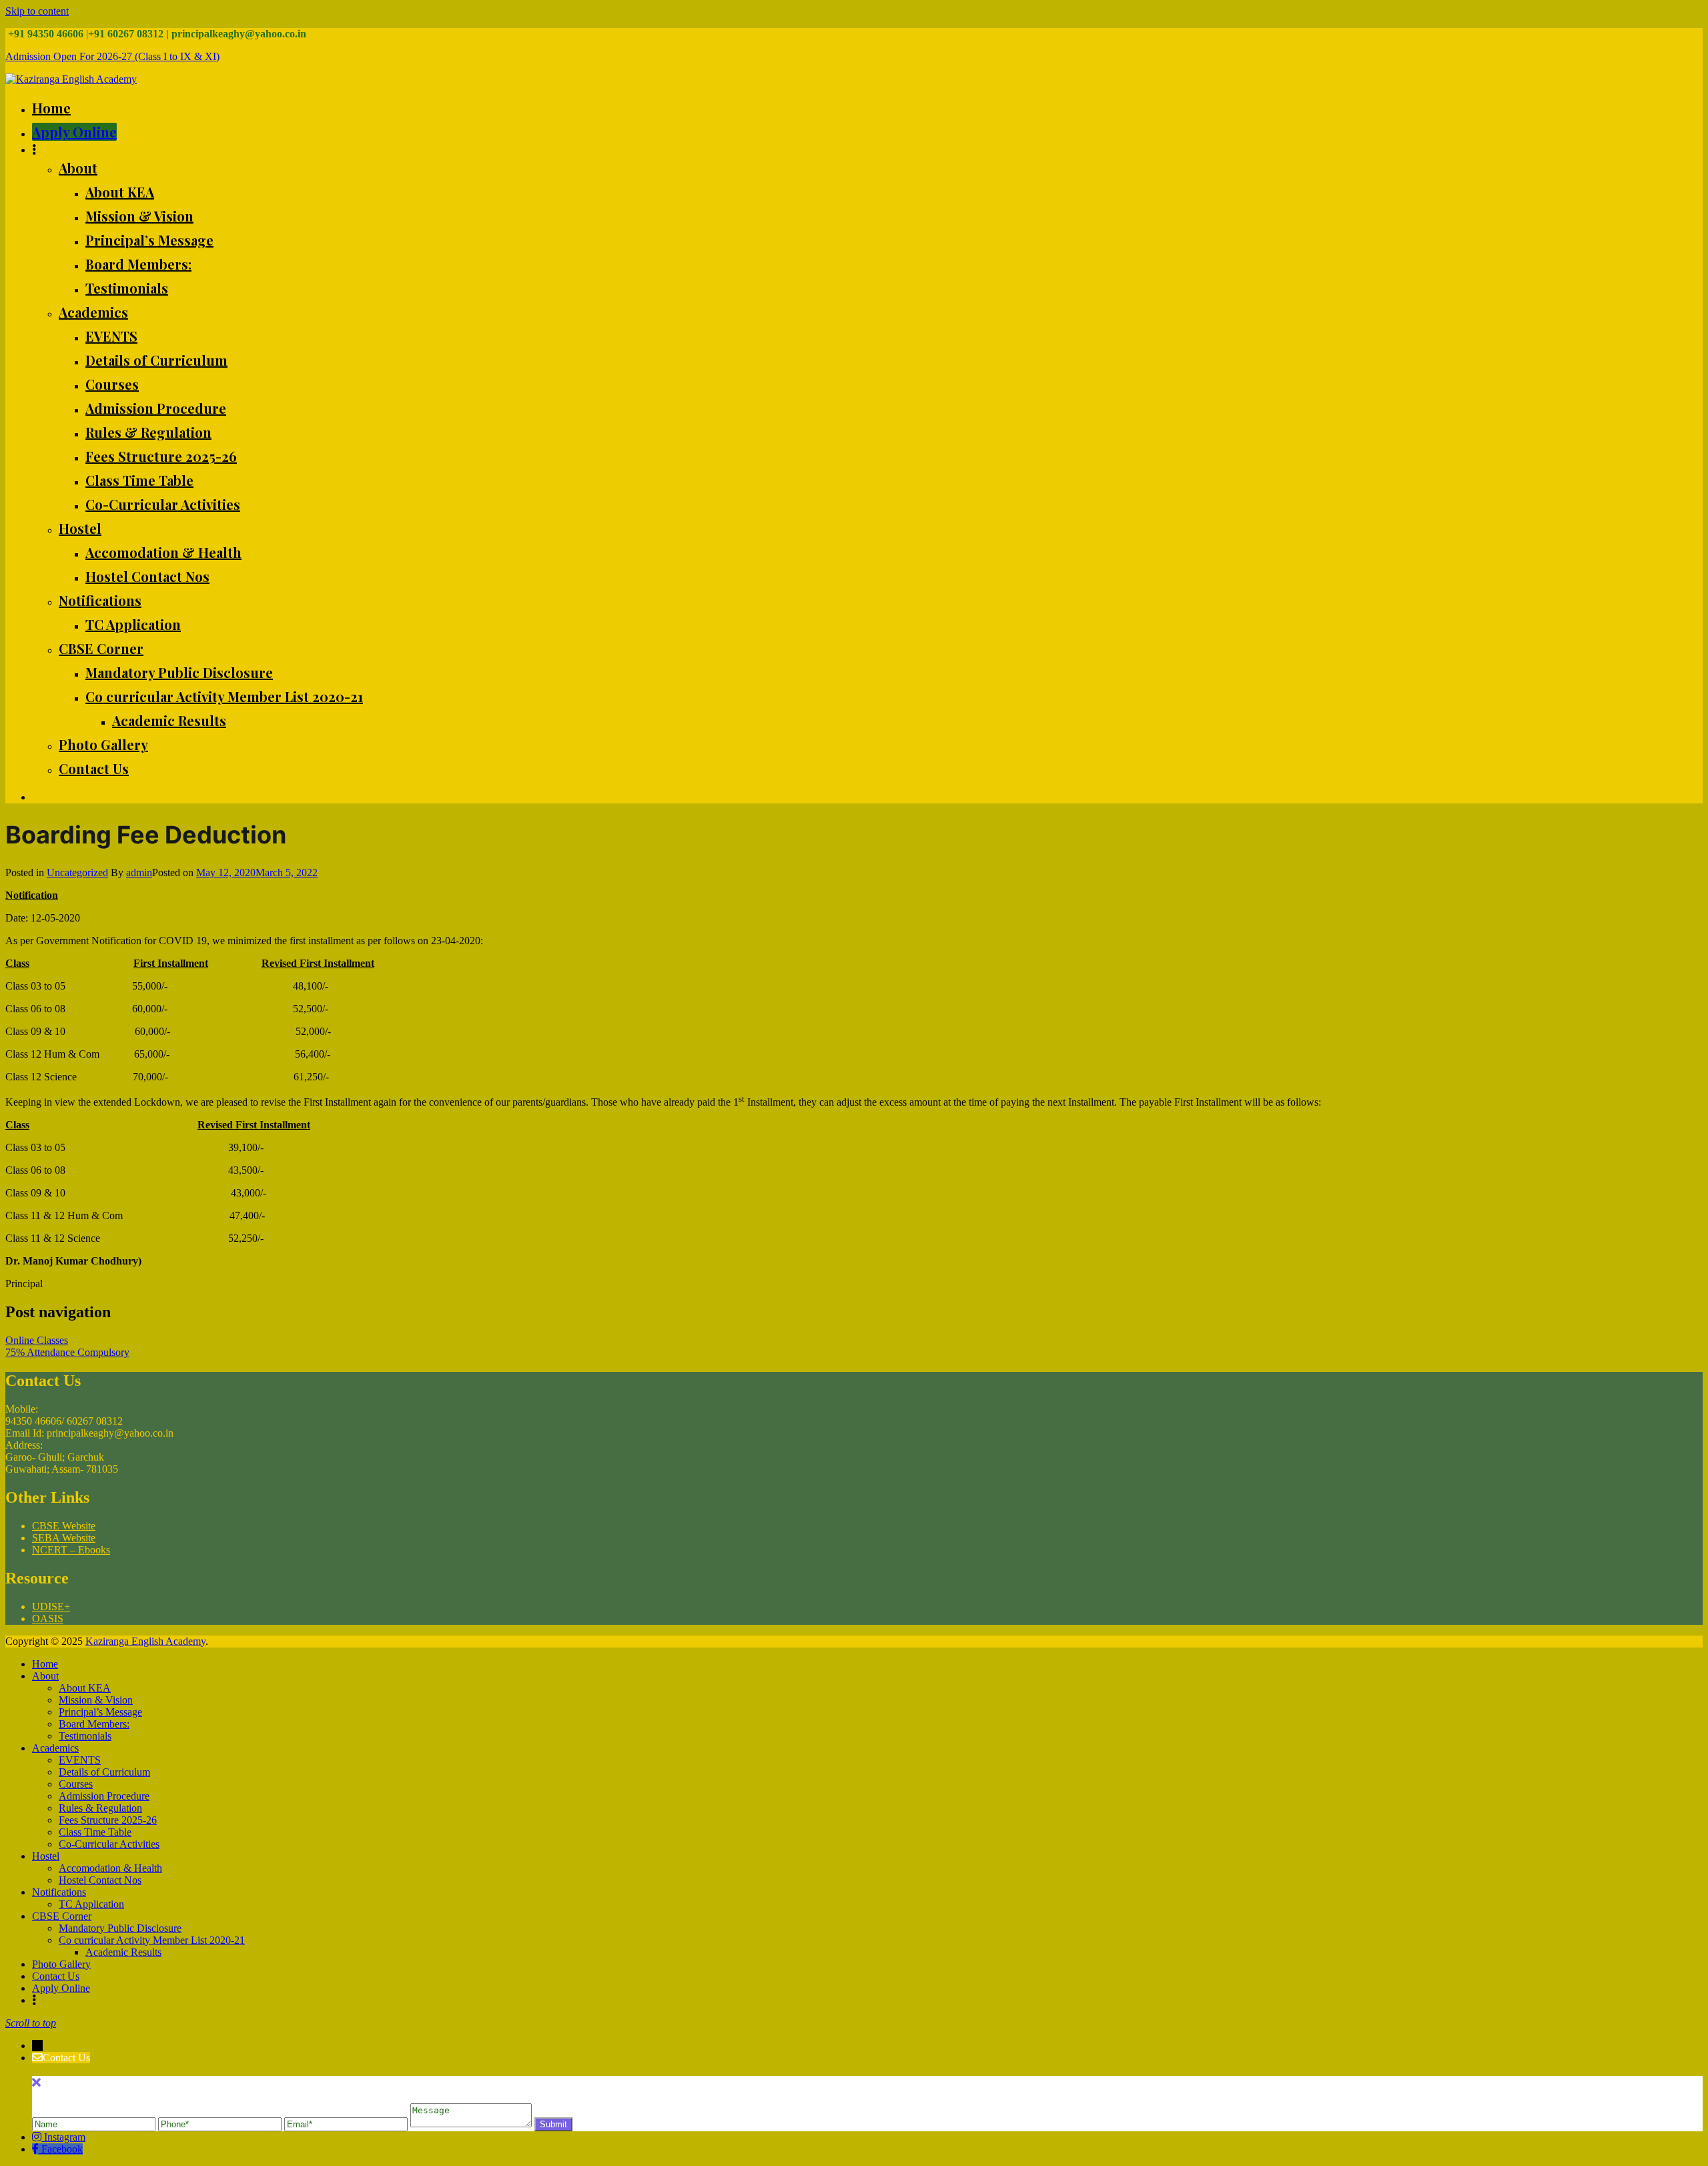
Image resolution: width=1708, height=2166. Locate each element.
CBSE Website (64, 1526)
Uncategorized (77, 872)
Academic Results (169, 720)
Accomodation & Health (163, 552)
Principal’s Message (149, 240)
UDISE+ (51, 1606)
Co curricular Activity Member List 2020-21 (224, 696)
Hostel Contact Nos (147, 576)
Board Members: (138, 264)
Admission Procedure (156, 408)
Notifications (100, 600)
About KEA (120, 192)
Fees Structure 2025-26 (161, 456)
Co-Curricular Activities (163, 504)
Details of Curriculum (156, 360)
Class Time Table (139, 480)
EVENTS (111, 336)
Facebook (62, 2149)
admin (139, 872)
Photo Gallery (103, 744)
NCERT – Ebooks (71, 1550)
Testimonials (127, 288)
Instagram (65, 2137)
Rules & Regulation (148, 432)
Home (51, 108)
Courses (112, 384)
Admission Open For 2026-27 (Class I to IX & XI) (112, 56)
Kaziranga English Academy (145, 1641)
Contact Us (94, 768)
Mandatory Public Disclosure (179, 672)
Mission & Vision (139, 216)
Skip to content (37, 11)
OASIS (48, 1618)
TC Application (133, 624)
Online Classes (37, 1340)
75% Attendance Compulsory (67, 1352)
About (78, 168)
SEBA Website (64, 1538)
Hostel (80, 528)
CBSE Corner (101, 648)
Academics (93, 312)
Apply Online (74, 132)
